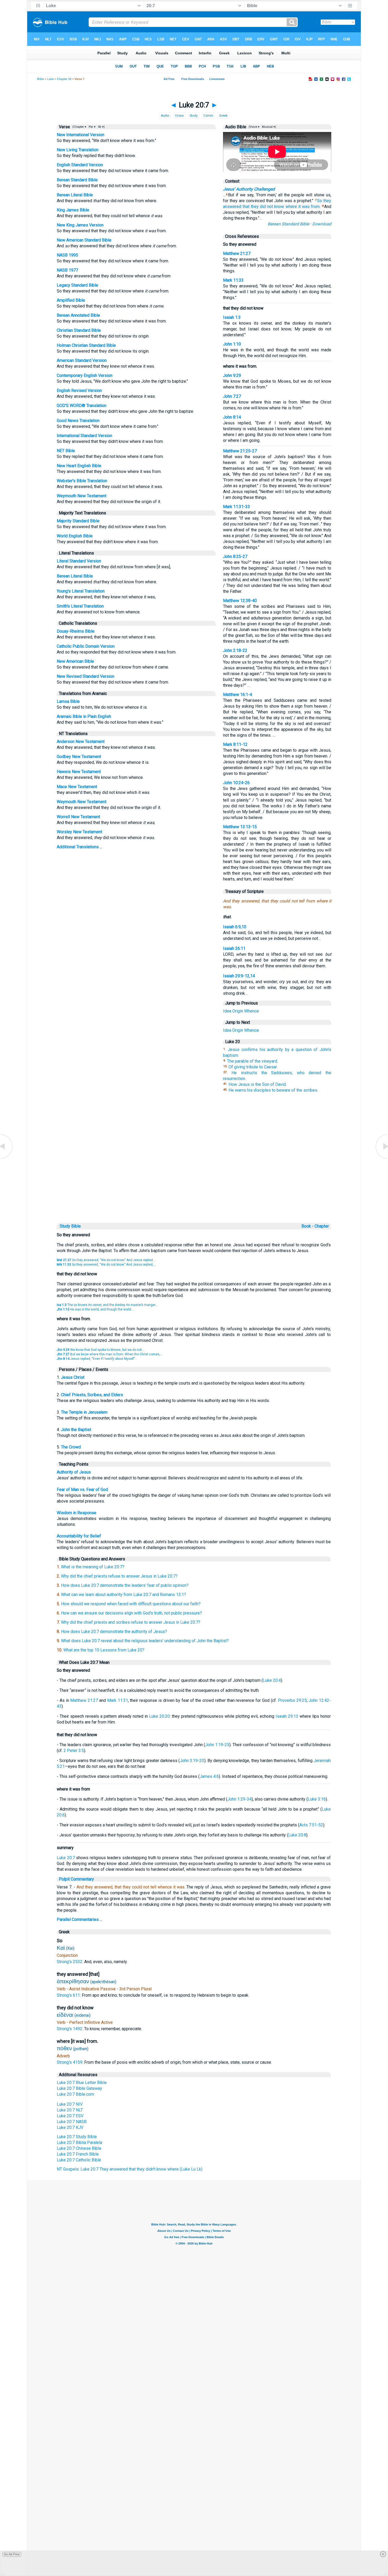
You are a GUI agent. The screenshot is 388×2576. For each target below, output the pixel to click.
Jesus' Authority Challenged (249, 189)
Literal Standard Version (79, 561)
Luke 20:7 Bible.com (75, 2094)
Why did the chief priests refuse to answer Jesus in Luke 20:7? (119, 1576)
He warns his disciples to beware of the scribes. (273, 1090)
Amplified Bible (71, 300)
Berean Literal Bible (75, 195)
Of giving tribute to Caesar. (253, 1067)
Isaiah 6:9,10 (235, 927)
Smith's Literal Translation (80, 606)
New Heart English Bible (79, 466)
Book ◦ (307, 1226)
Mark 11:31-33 (236, 507)
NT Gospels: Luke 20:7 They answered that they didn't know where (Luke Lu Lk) (130, 2169)
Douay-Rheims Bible (76, 631)
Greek (223, 116)
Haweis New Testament (79, 772)
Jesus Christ (73, 1377)
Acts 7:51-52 (311, 1825)
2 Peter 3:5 (74, 1751)
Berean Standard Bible (77, 180)
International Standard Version (84, 436)
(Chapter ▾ (79, 127)
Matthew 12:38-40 (240, 601)
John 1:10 (232, 344)
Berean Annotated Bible (78, 315)
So (320, 201)
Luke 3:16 (317, 1799)
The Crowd (71, 1447)
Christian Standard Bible (79, 330)
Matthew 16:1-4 (238, 695)
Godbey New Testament (79, 757)
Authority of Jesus (74, 1472)
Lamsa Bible (68, 701)
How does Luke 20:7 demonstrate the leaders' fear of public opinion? (125, 1585)
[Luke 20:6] (7, 1158)
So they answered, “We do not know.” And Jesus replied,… (106, 1265)
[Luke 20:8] (381, 1158)
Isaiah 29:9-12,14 (239, 976)
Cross (179, 116)
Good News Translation (78, 421)
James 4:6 (209, 1776)
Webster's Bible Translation (82, 481)
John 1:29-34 (239, 1799)
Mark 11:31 (118, 1700)
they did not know (267, 207)
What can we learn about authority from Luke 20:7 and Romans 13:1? (124, 1595)
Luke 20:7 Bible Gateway (79, 2088)
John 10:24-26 (236, 783)
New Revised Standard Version (86, 676)
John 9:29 (232, 375)
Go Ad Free (12, 2554)
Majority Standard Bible (78, 521)
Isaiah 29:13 (287, 1716)
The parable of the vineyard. (252, 1061)
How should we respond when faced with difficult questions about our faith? (131, 1604)
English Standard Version (80, 165)
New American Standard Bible (84, 240)
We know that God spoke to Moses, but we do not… (100, 1350)
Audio (165, 116)
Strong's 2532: (70, 1962)
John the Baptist (76, 1430)
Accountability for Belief (79, 1536)
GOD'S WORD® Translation (82, 406)
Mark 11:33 (233, 280)
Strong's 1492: (70, 2029)
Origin (238, 1011)
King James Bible (73, 210)
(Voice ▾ (254, 127)
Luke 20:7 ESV (70, 2116)
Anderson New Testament (81, 742)
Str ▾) (101, 127)
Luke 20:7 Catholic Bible (79, 2160)
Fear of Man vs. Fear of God (82, 1490)
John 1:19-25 (217, 1745)
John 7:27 (232, 396)
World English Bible (75, 536)
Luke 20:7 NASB (72, 2122)
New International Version (81, 135)
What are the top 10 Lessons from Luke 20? (104, 1650)
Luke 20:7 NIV (70, 2104)
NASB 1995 (67, 255)
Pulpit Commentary (76, 1879)
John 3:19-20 (192, 1761)
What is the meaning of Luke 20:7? (93, 1567)
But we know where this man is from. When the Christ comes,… (110, 1354)
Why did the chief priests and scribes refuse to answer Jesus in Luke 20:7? (131, 1622)
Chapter (322, 1226)
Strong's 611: (69, 1995)
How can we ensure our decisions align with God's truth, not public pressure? (131, 1613)
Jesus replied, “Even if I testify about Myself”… (97, 1359)
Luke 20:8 (297, 1835)
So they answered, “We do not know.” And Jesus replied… (106, 1260)
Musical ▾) (269, 127)
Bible (41, 79)
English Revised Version (79, 390)
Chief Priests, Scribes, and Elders (92, 1395)
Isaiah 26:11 (234, 948)
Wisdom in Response (77, 1513)
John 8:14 (232, 417)
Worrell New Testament (78, 817)
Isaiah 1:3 (232, 317)
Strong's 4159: (70, 2062)
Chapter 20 (64, 79)
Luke (50, 79)
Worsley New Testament (79, 832)
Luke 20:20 (159, 1716)
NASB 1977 (67, 270)
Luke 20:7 (66, 1858)
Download (322, 224)
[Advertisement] (194, 1185)
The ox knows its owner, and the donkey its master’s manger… (107, 1305)
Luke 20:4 (272, 1680)
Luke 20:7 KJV (70, 2127)
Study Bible (70, 1226)
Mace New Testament (77, 787)
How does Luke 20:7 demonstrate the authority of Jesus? (114, 1632)
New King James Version (80, 225)
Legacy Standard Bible (77, 285)
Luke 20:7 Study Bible (77, 2137)
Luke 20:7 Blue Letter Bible (82, 2083)
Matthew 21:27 (237, 254)
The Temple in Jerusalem (84, 1412)
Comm (208, 116)
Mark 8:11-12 (235, 744)
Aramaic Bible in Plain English (84, 716)
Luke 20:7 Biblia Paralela (79, 2142)
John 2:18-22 (235, 650)
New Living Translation (78, 150)
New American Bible (75, 661)
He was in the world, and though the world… (95, 1309)
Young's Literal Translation (81, 591)
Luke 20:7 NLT (70, 2110)
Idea (227, 1011)
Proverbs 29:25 (292, 1700)
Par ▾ (92, 127)
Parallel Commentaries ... (79, 1919)
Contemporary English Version (85, 375)
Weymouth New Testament (82, 496)
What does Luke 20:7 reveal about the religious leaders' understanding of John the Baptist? (145, 1641)
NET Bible (66, 451)
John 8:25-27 (235, 557)
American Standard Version (82, 360)
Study (194, 116)
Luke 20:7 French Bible (78, 2154)
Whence (252, 1011)
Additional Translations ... (79, 847)
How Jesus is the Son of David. (258, 1084)
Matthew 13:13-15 (240, 827)
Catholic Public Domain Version (86, 646)
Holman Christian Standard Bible (86, 345)
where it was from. (303, 207)
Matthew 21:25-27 (240, 451)
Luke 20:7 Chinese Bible (79, 2148)
